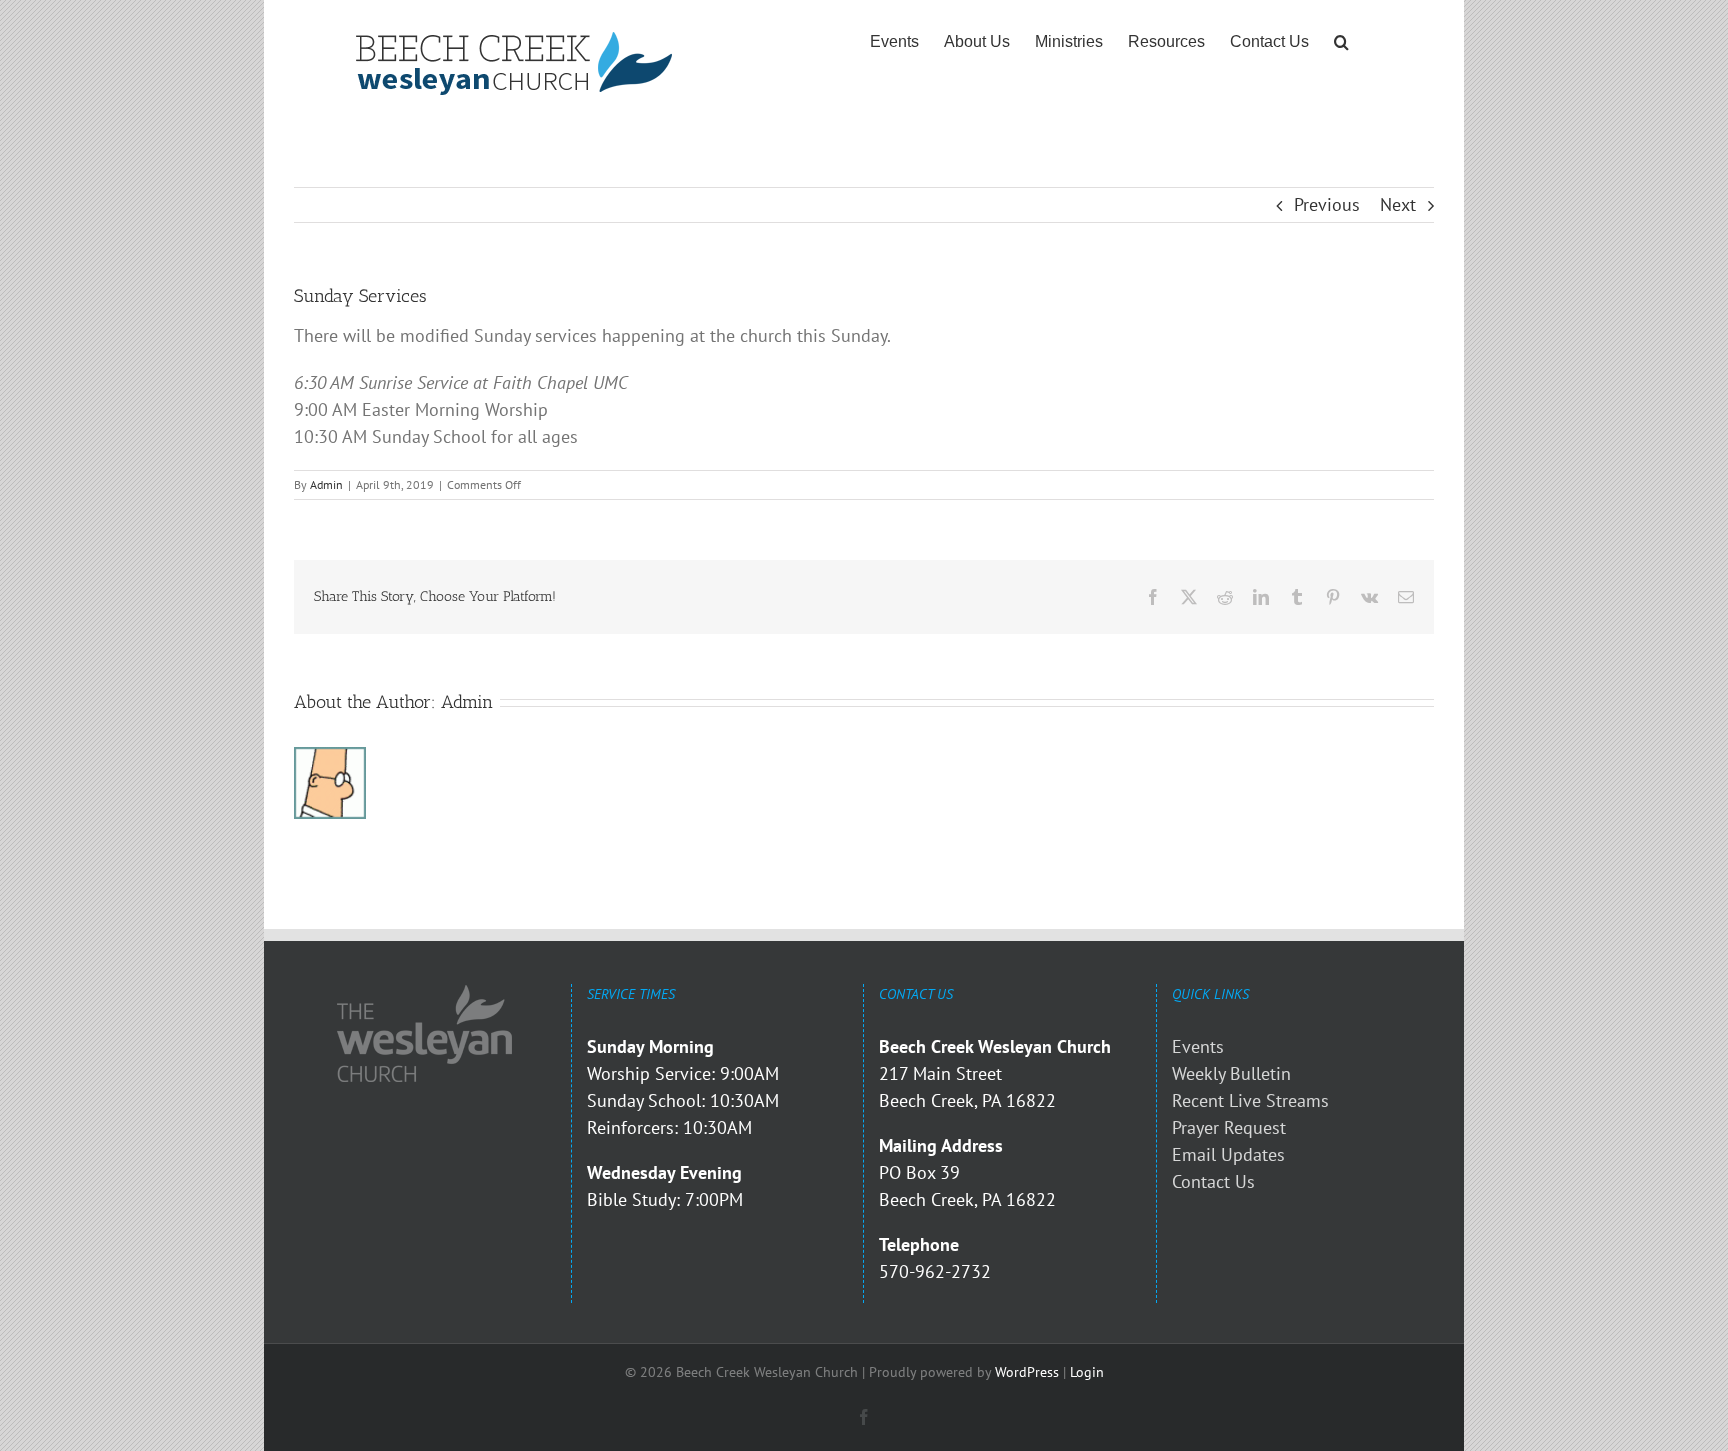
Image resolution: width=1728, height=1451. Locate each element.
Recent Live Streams (1250, 1100)
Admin (326, 484)
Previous (1327, 204)
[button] (1341, 42)
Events (1198, 1046)
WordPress (1027, 1372)
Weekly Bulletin (1231, 1073)
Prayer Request (1229, 1127)
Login (1087, 1372)
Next (1398, 204)
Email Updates (1228, 1154)
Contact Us (1213, 1181)
